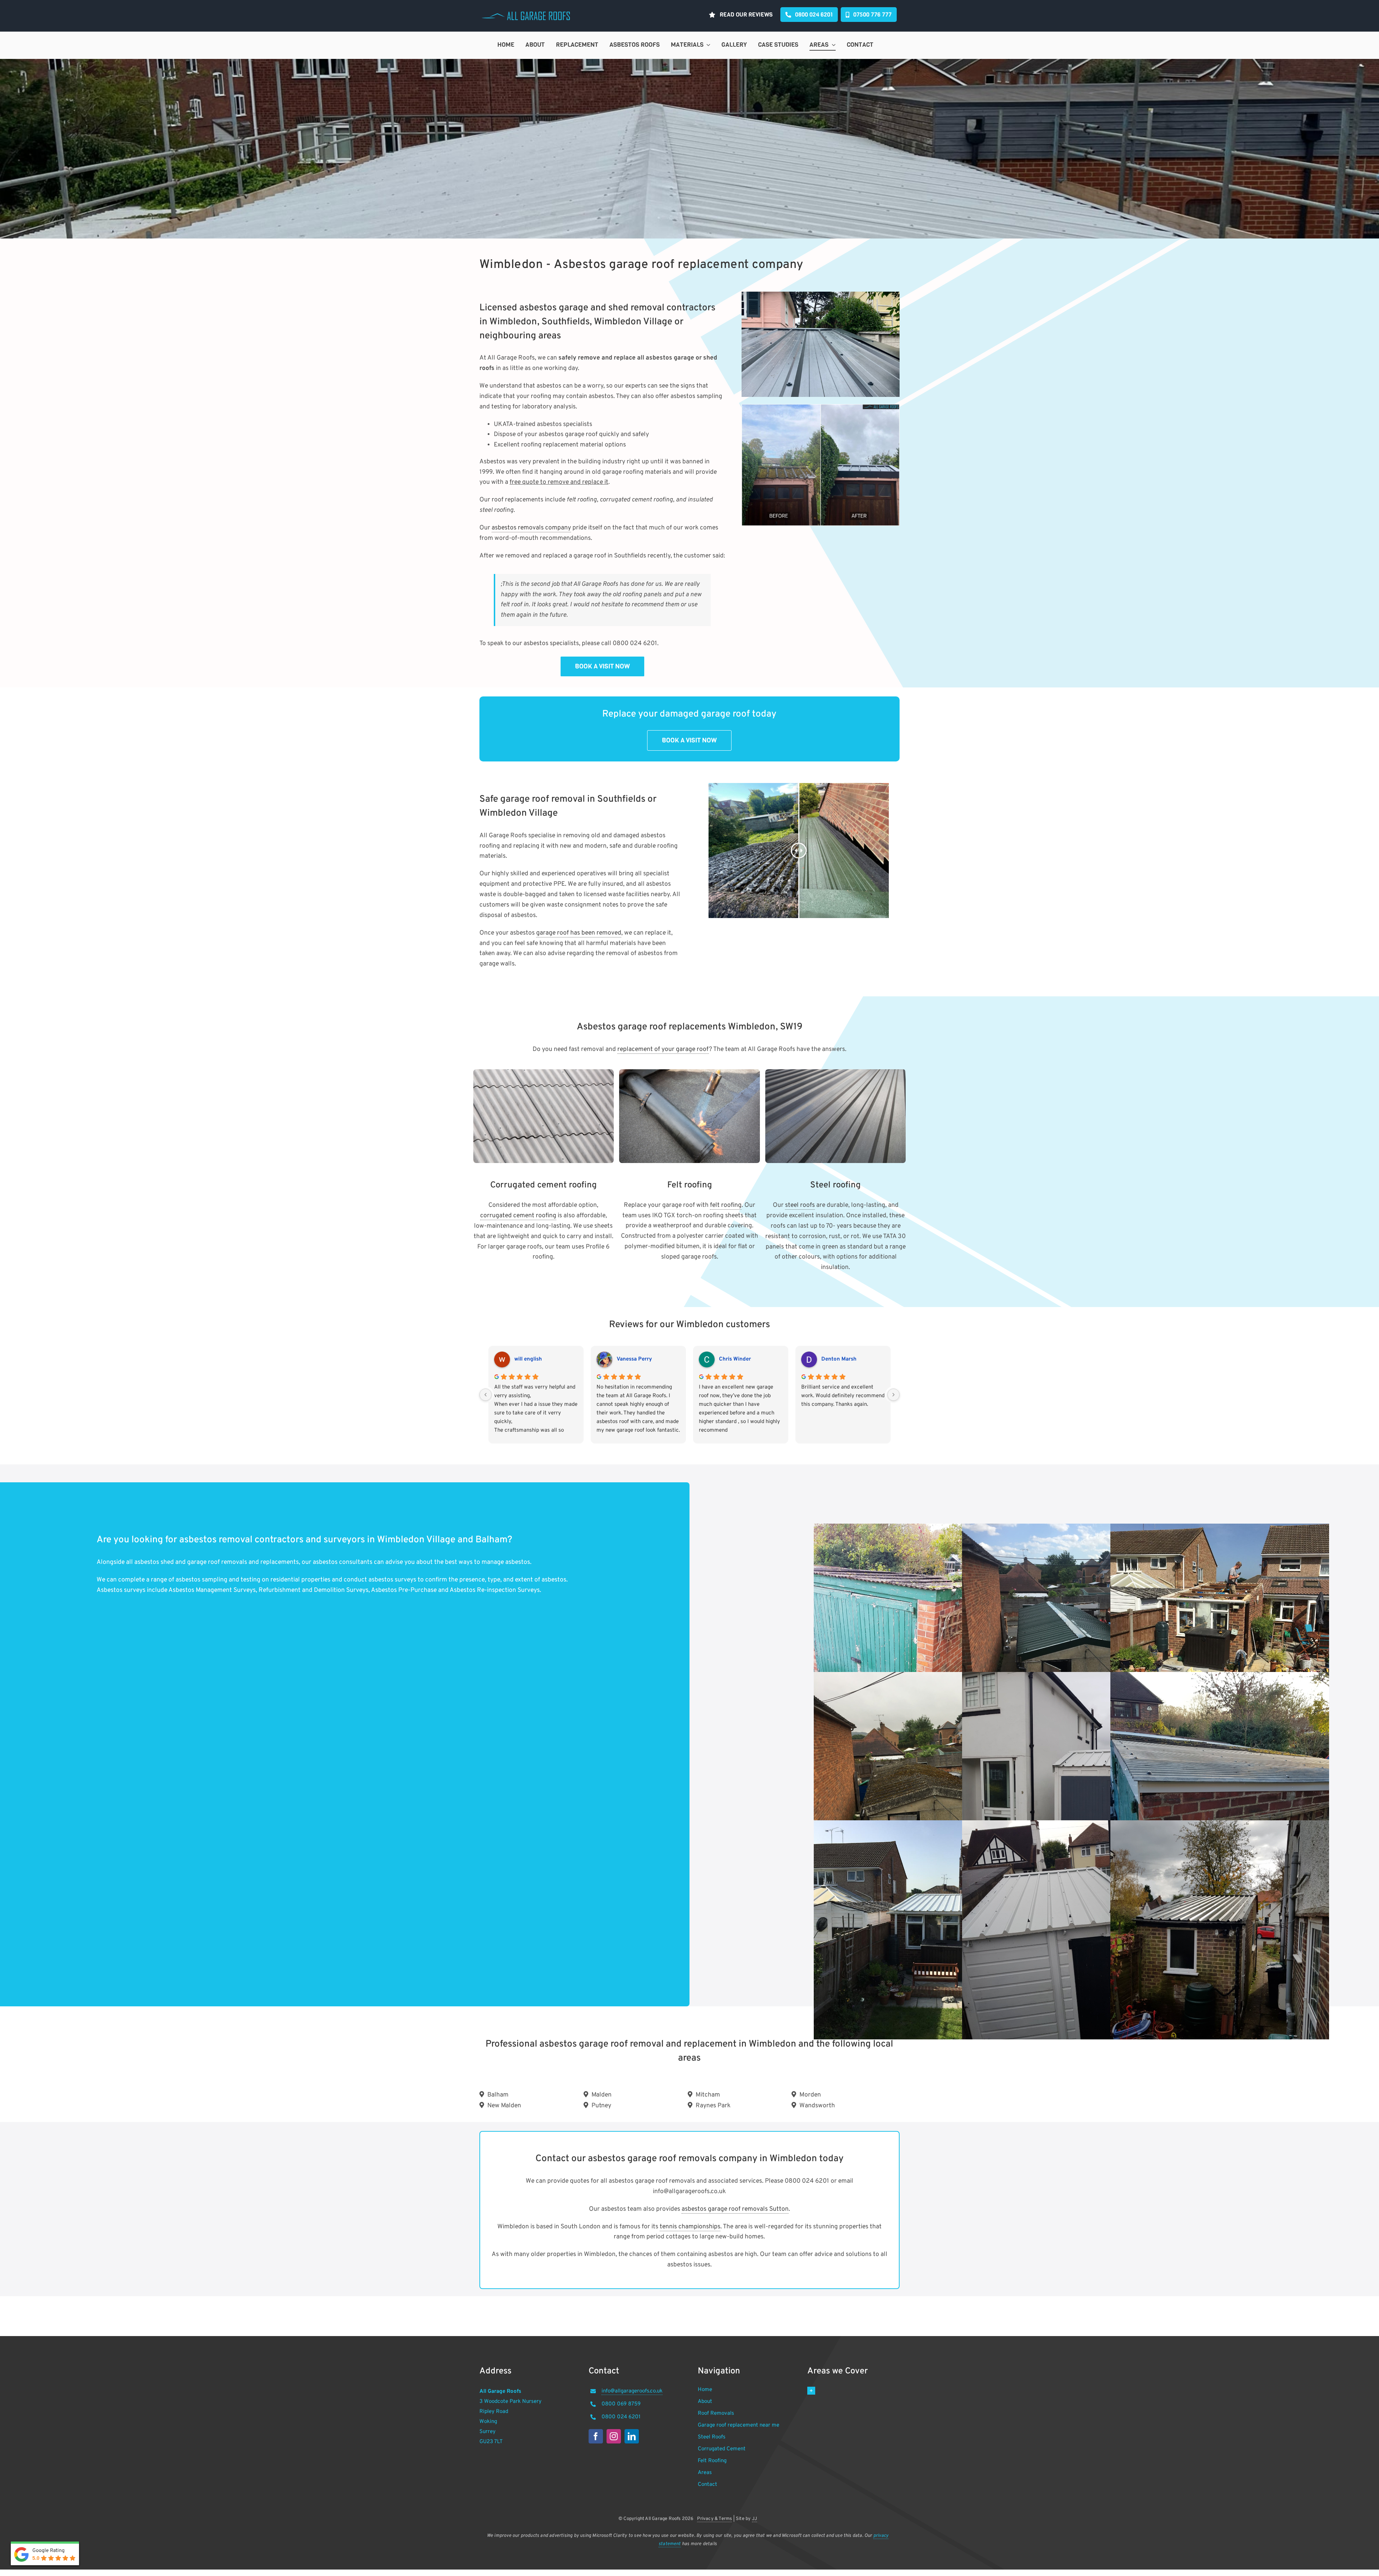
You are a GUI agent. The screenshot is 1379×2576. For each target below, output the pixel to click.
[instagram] (614, 2436)
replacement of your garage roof (663, 1050)
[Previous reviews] (486, 1395)
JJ (754, 2519)
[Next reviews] (893, 1395)
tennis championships (690, 2227)
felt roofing (726, 1205)
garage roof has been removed (579, 933)
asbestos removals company (531, 528)
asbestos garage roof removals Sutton (735, 2209)
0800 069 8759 (621, 2404)
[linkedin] (632, 2436)
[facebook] (596, 2436)
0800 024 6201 (621, 2417)
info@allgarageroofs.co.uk (632, 2391)
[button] (853, 2391)
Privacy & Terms (714, 2519)
